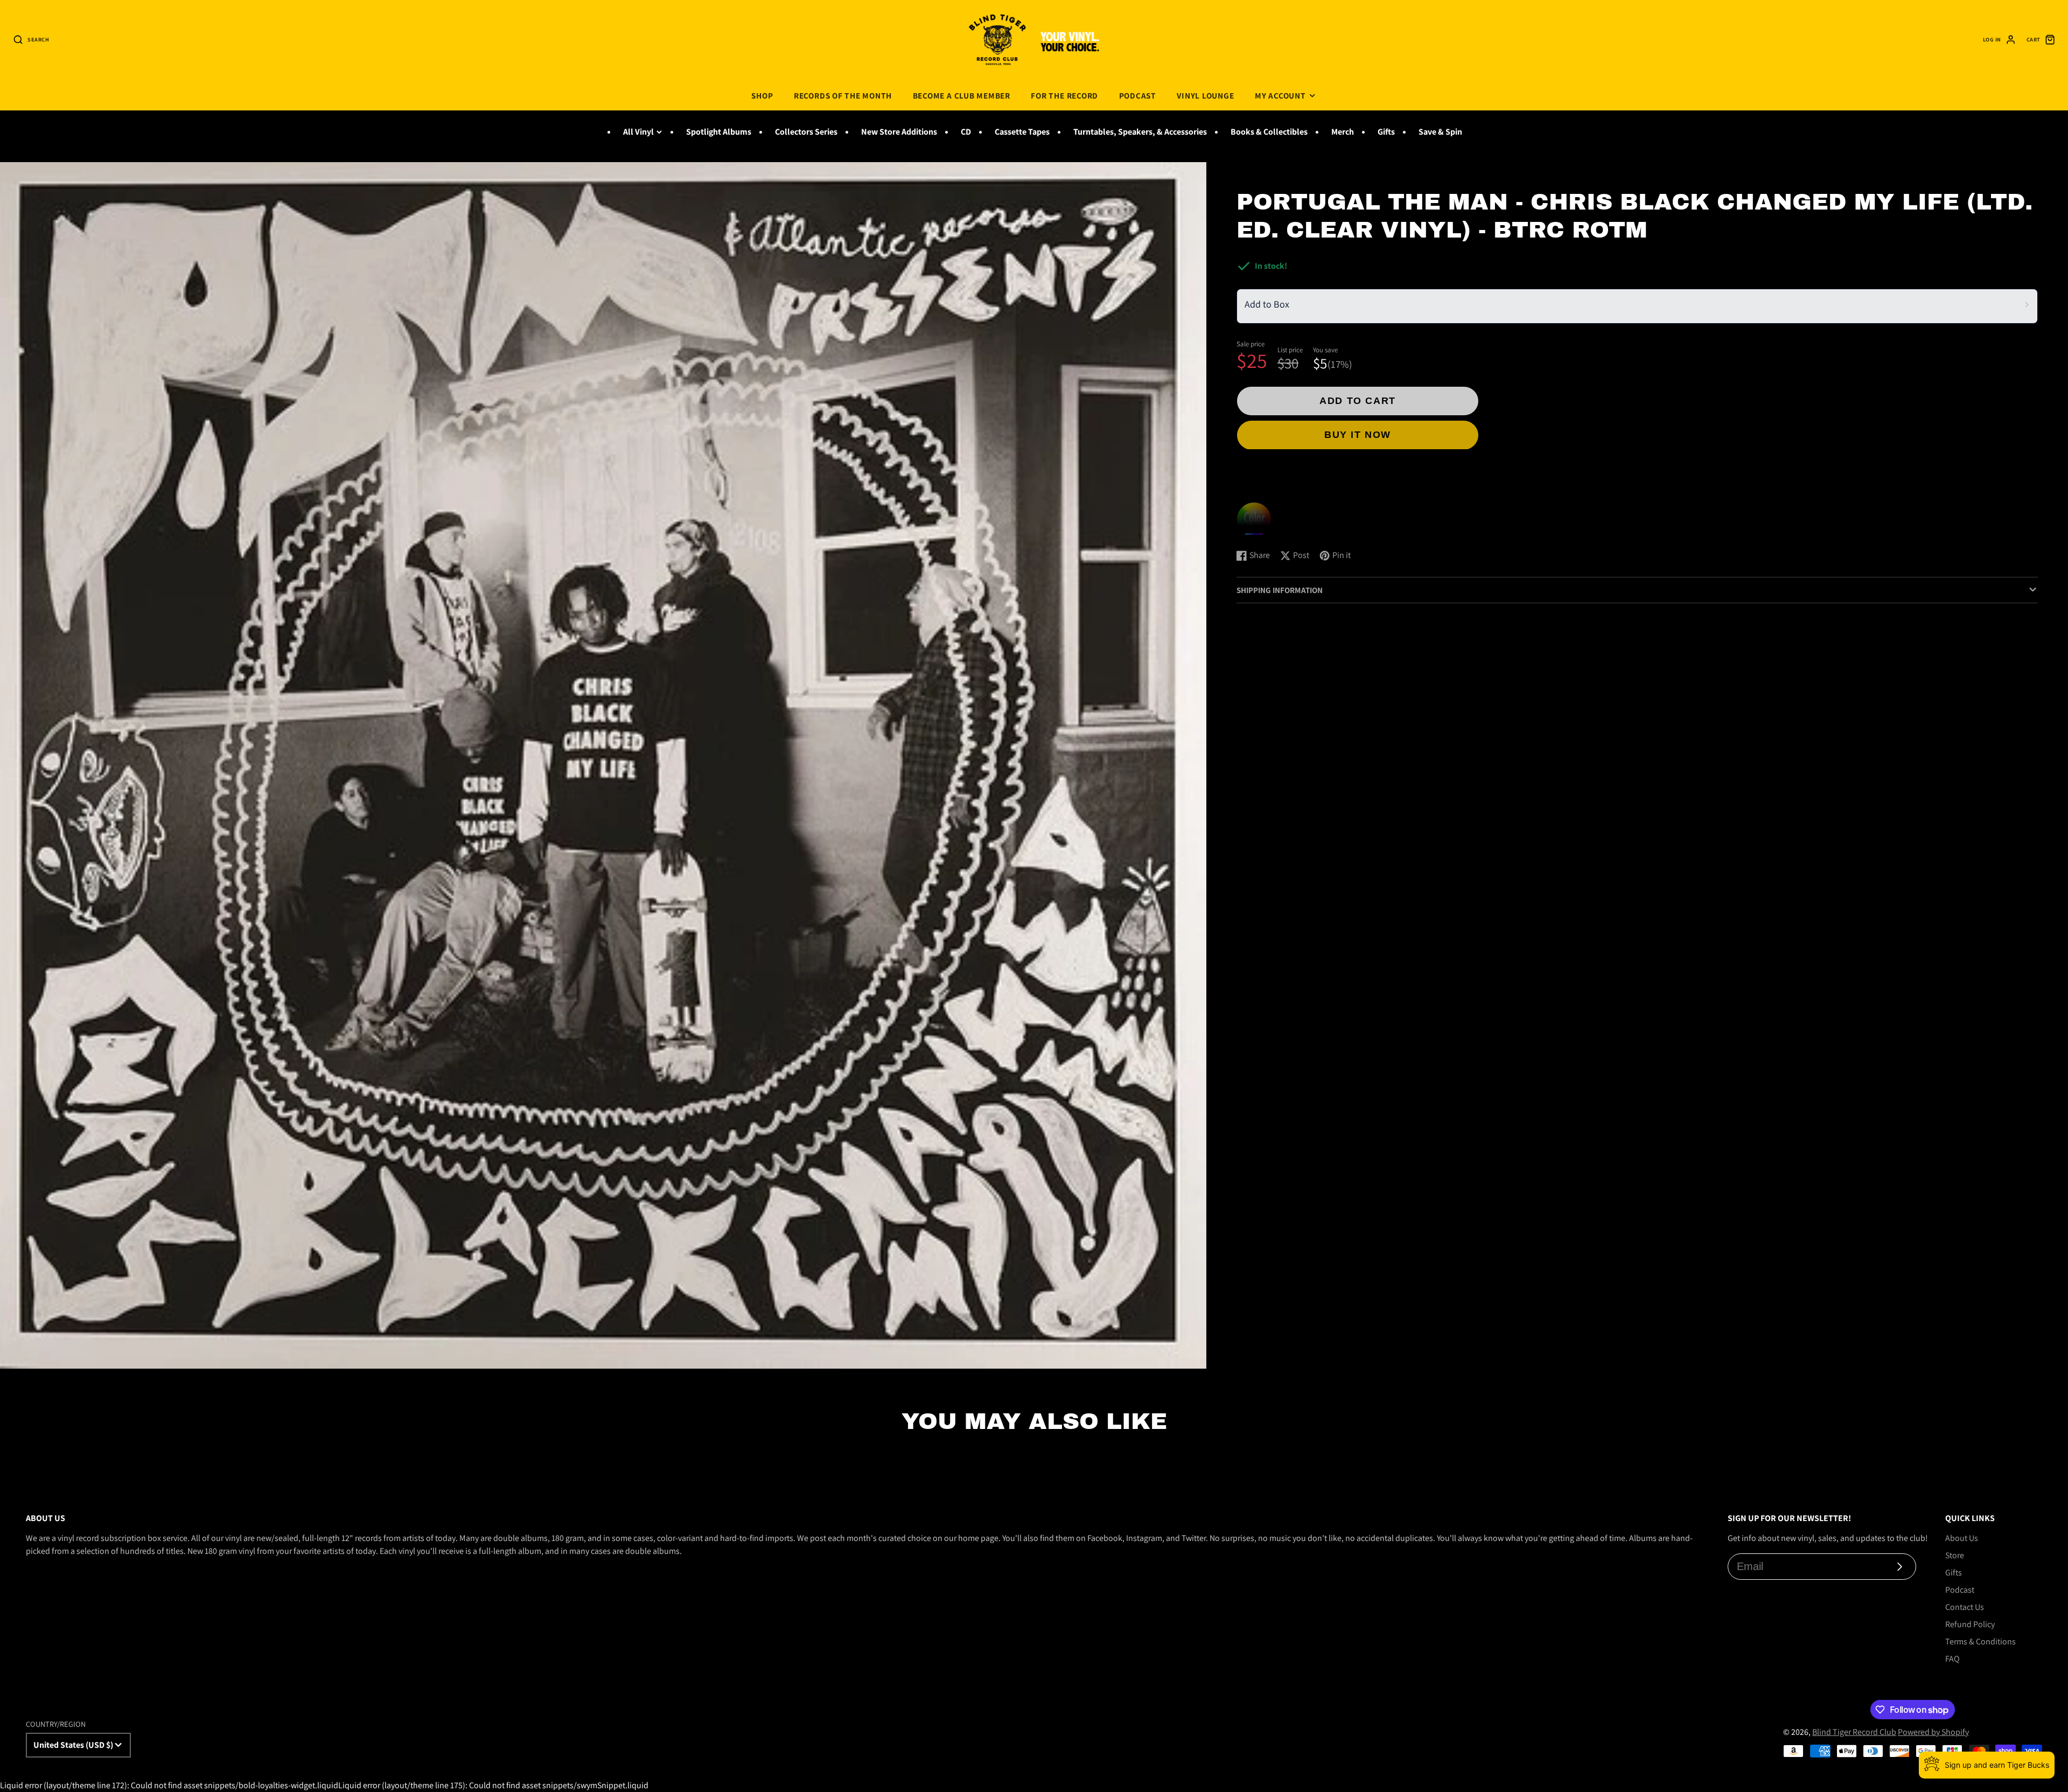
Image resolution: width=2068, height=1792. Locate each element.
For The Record (1064, 95)
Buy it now (1358, 435)
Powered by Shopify (1933, 1732)
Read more (1258, 530)
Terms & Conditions (1980, 1641)
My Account (1280, 95)
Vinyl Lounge (1205, 95)
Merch (1343, 132)
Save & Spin (1440, 132)
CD (966, 132)
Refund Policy (1970, 1624)
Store (1955, 1555)
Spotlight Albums (719, 132)
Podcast (1138, 95)
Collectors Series (806, 132)
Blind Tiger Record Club (1854, 1732)
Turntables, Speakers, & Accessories (1140, 132)
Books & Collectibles (1269, 132)
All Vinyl (638, 132)
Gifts (1386, 132)
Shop (762, 95)
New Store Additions (899, 132)
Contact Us (1965, 1607)
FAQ (1952, 1659)
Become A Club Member (962, 95)
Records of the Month (843, 95)
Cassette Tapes (1022, 132)
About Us (1962, 1538)
